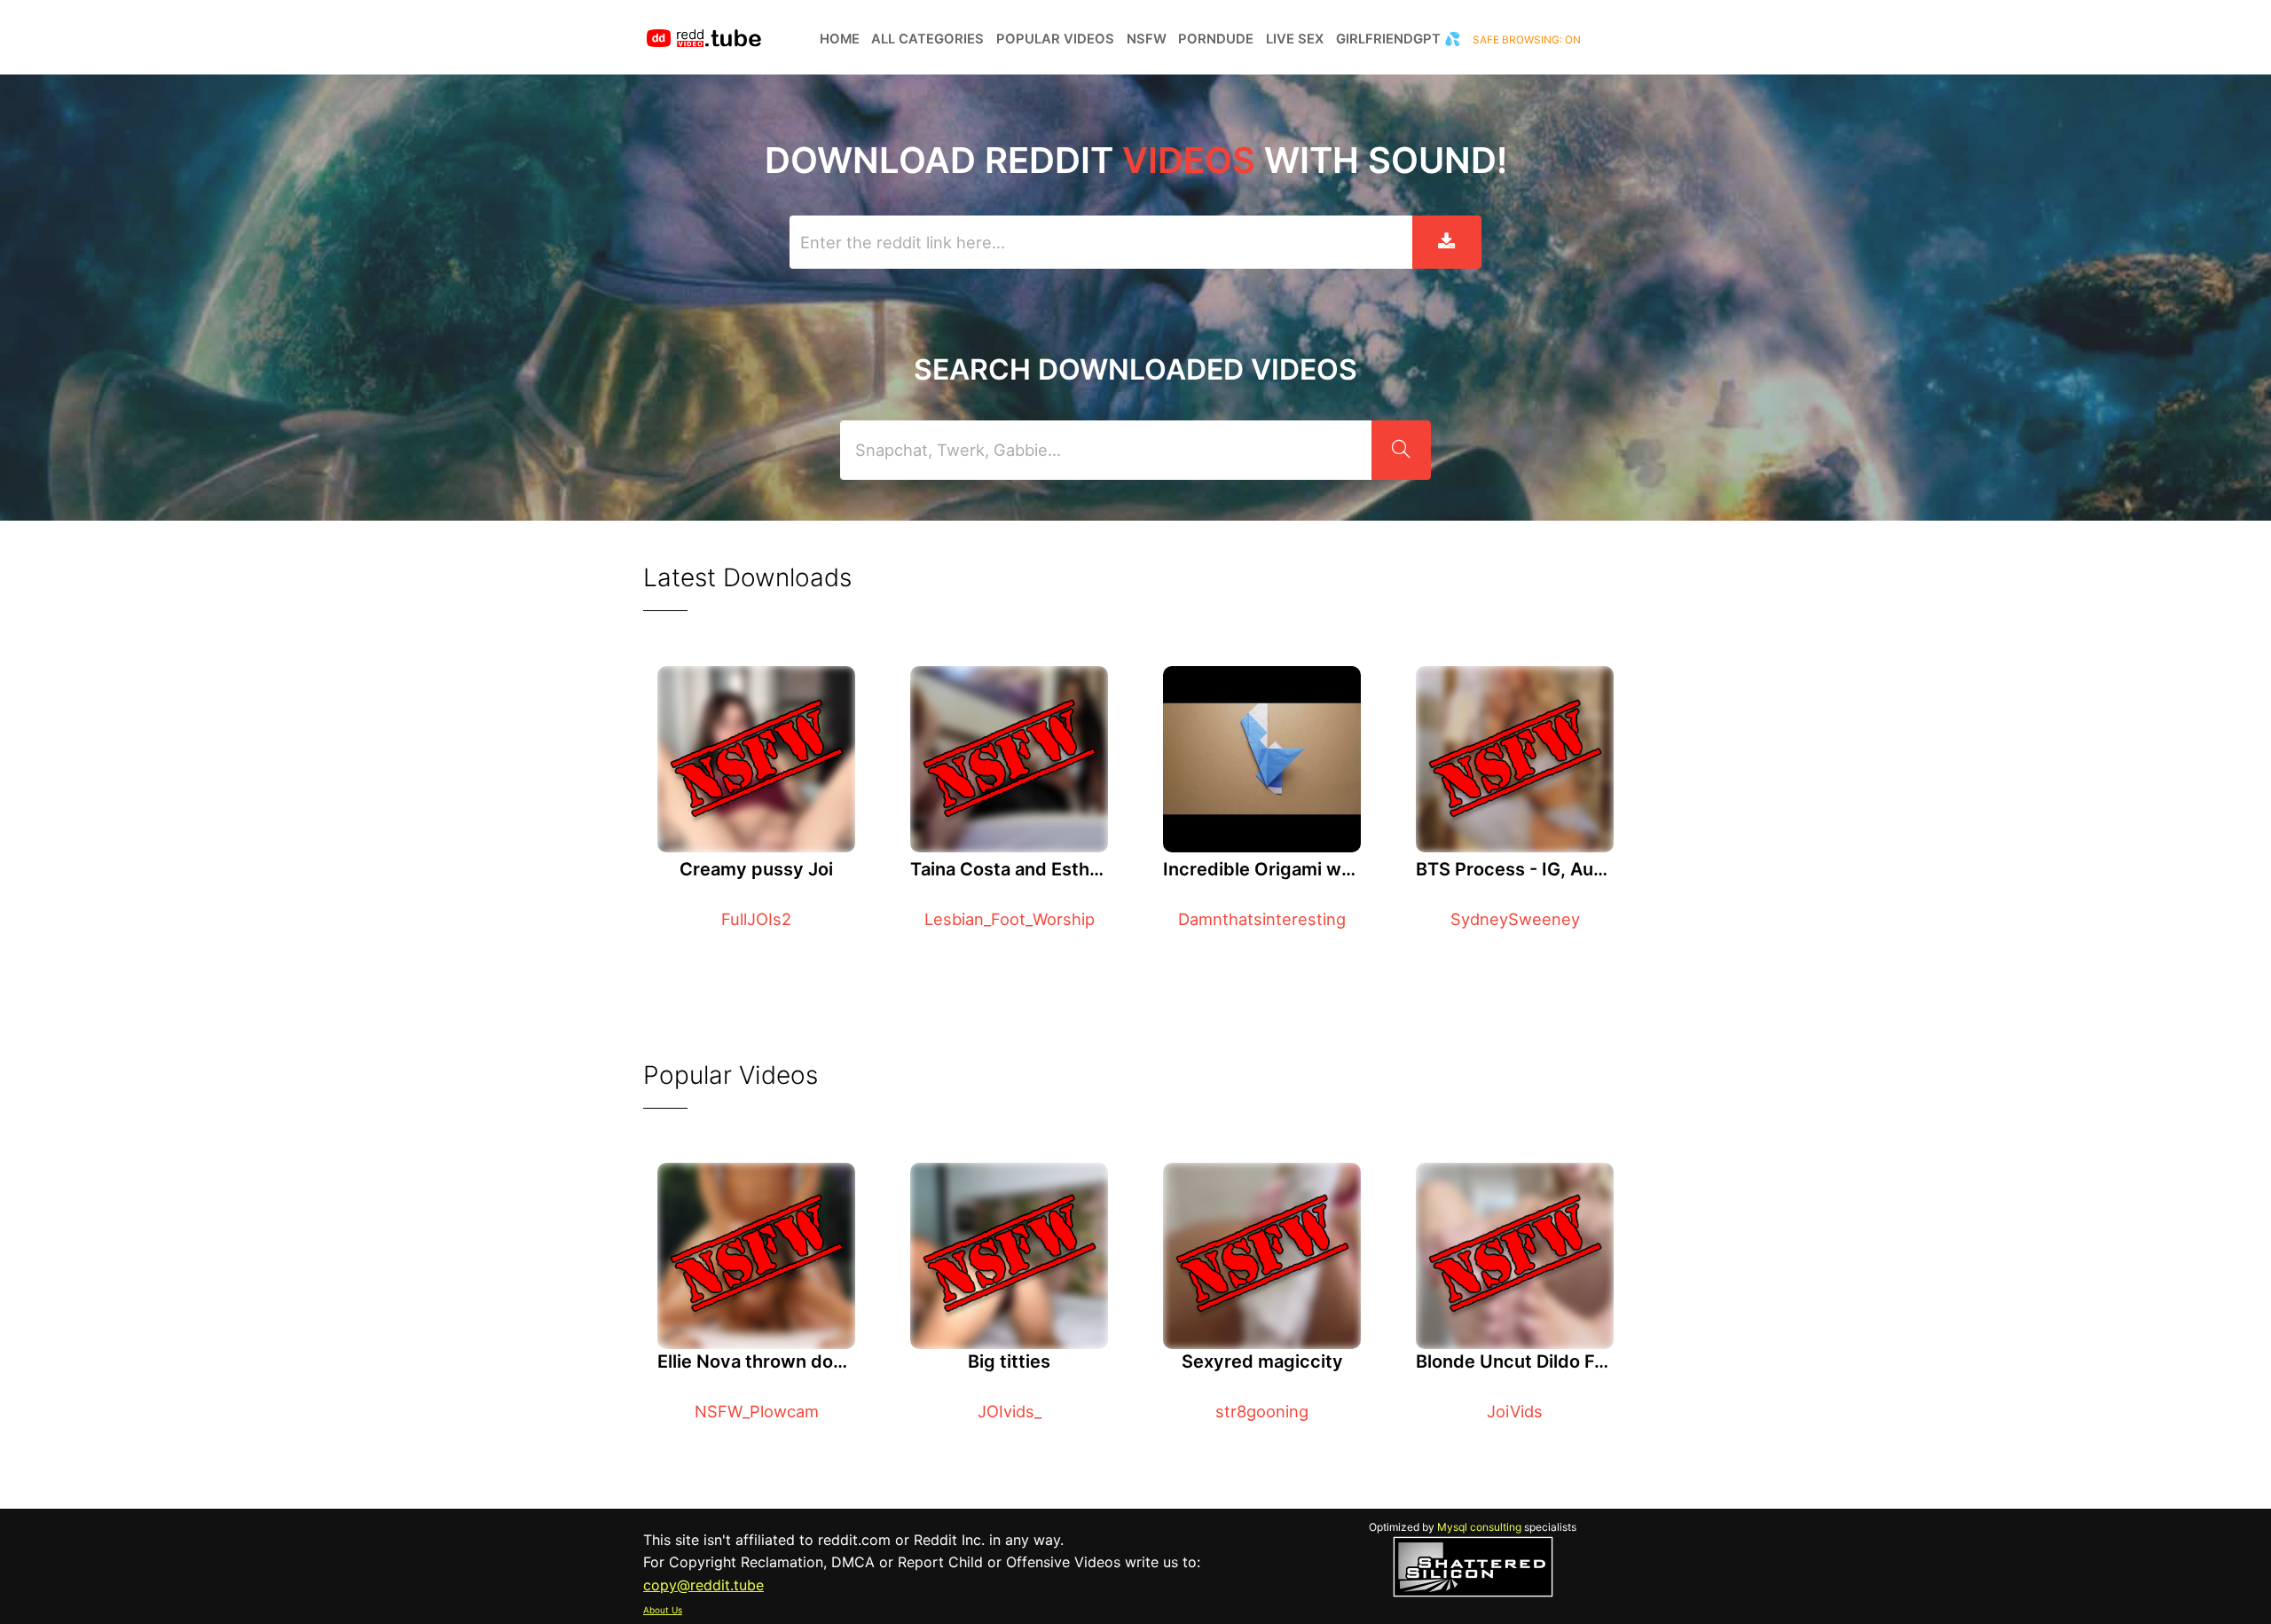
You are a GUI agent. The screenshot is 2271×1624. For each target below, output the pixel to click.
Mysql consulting (1479, 1527)
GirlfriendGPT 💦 (1399, 39)
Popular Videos (1055, 39)
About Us (663, 1610)
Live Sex (1295, 39)
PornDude (1216, 39)
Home (840, 39)
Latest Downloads (747, 577)
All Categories (927, 39)
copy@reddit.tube (703, 1585)
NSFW (1147, 39)
